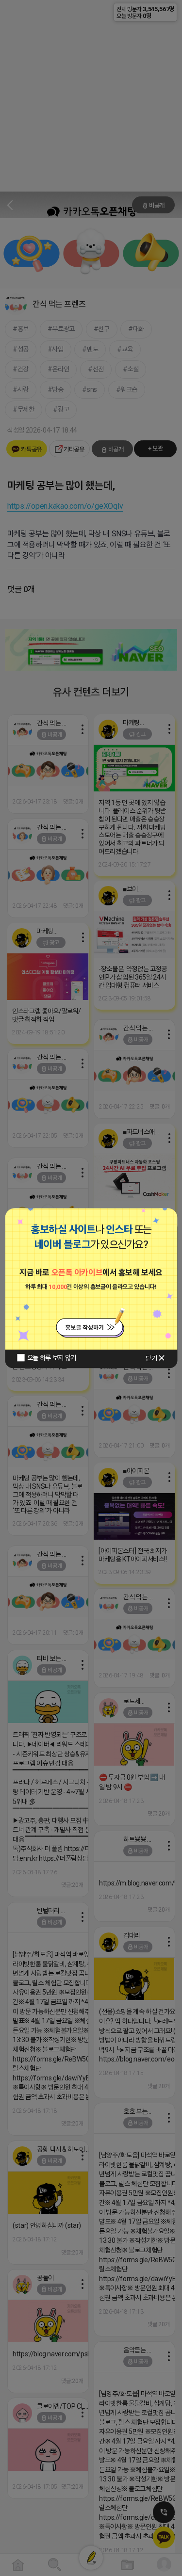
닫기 (151, 1358)
